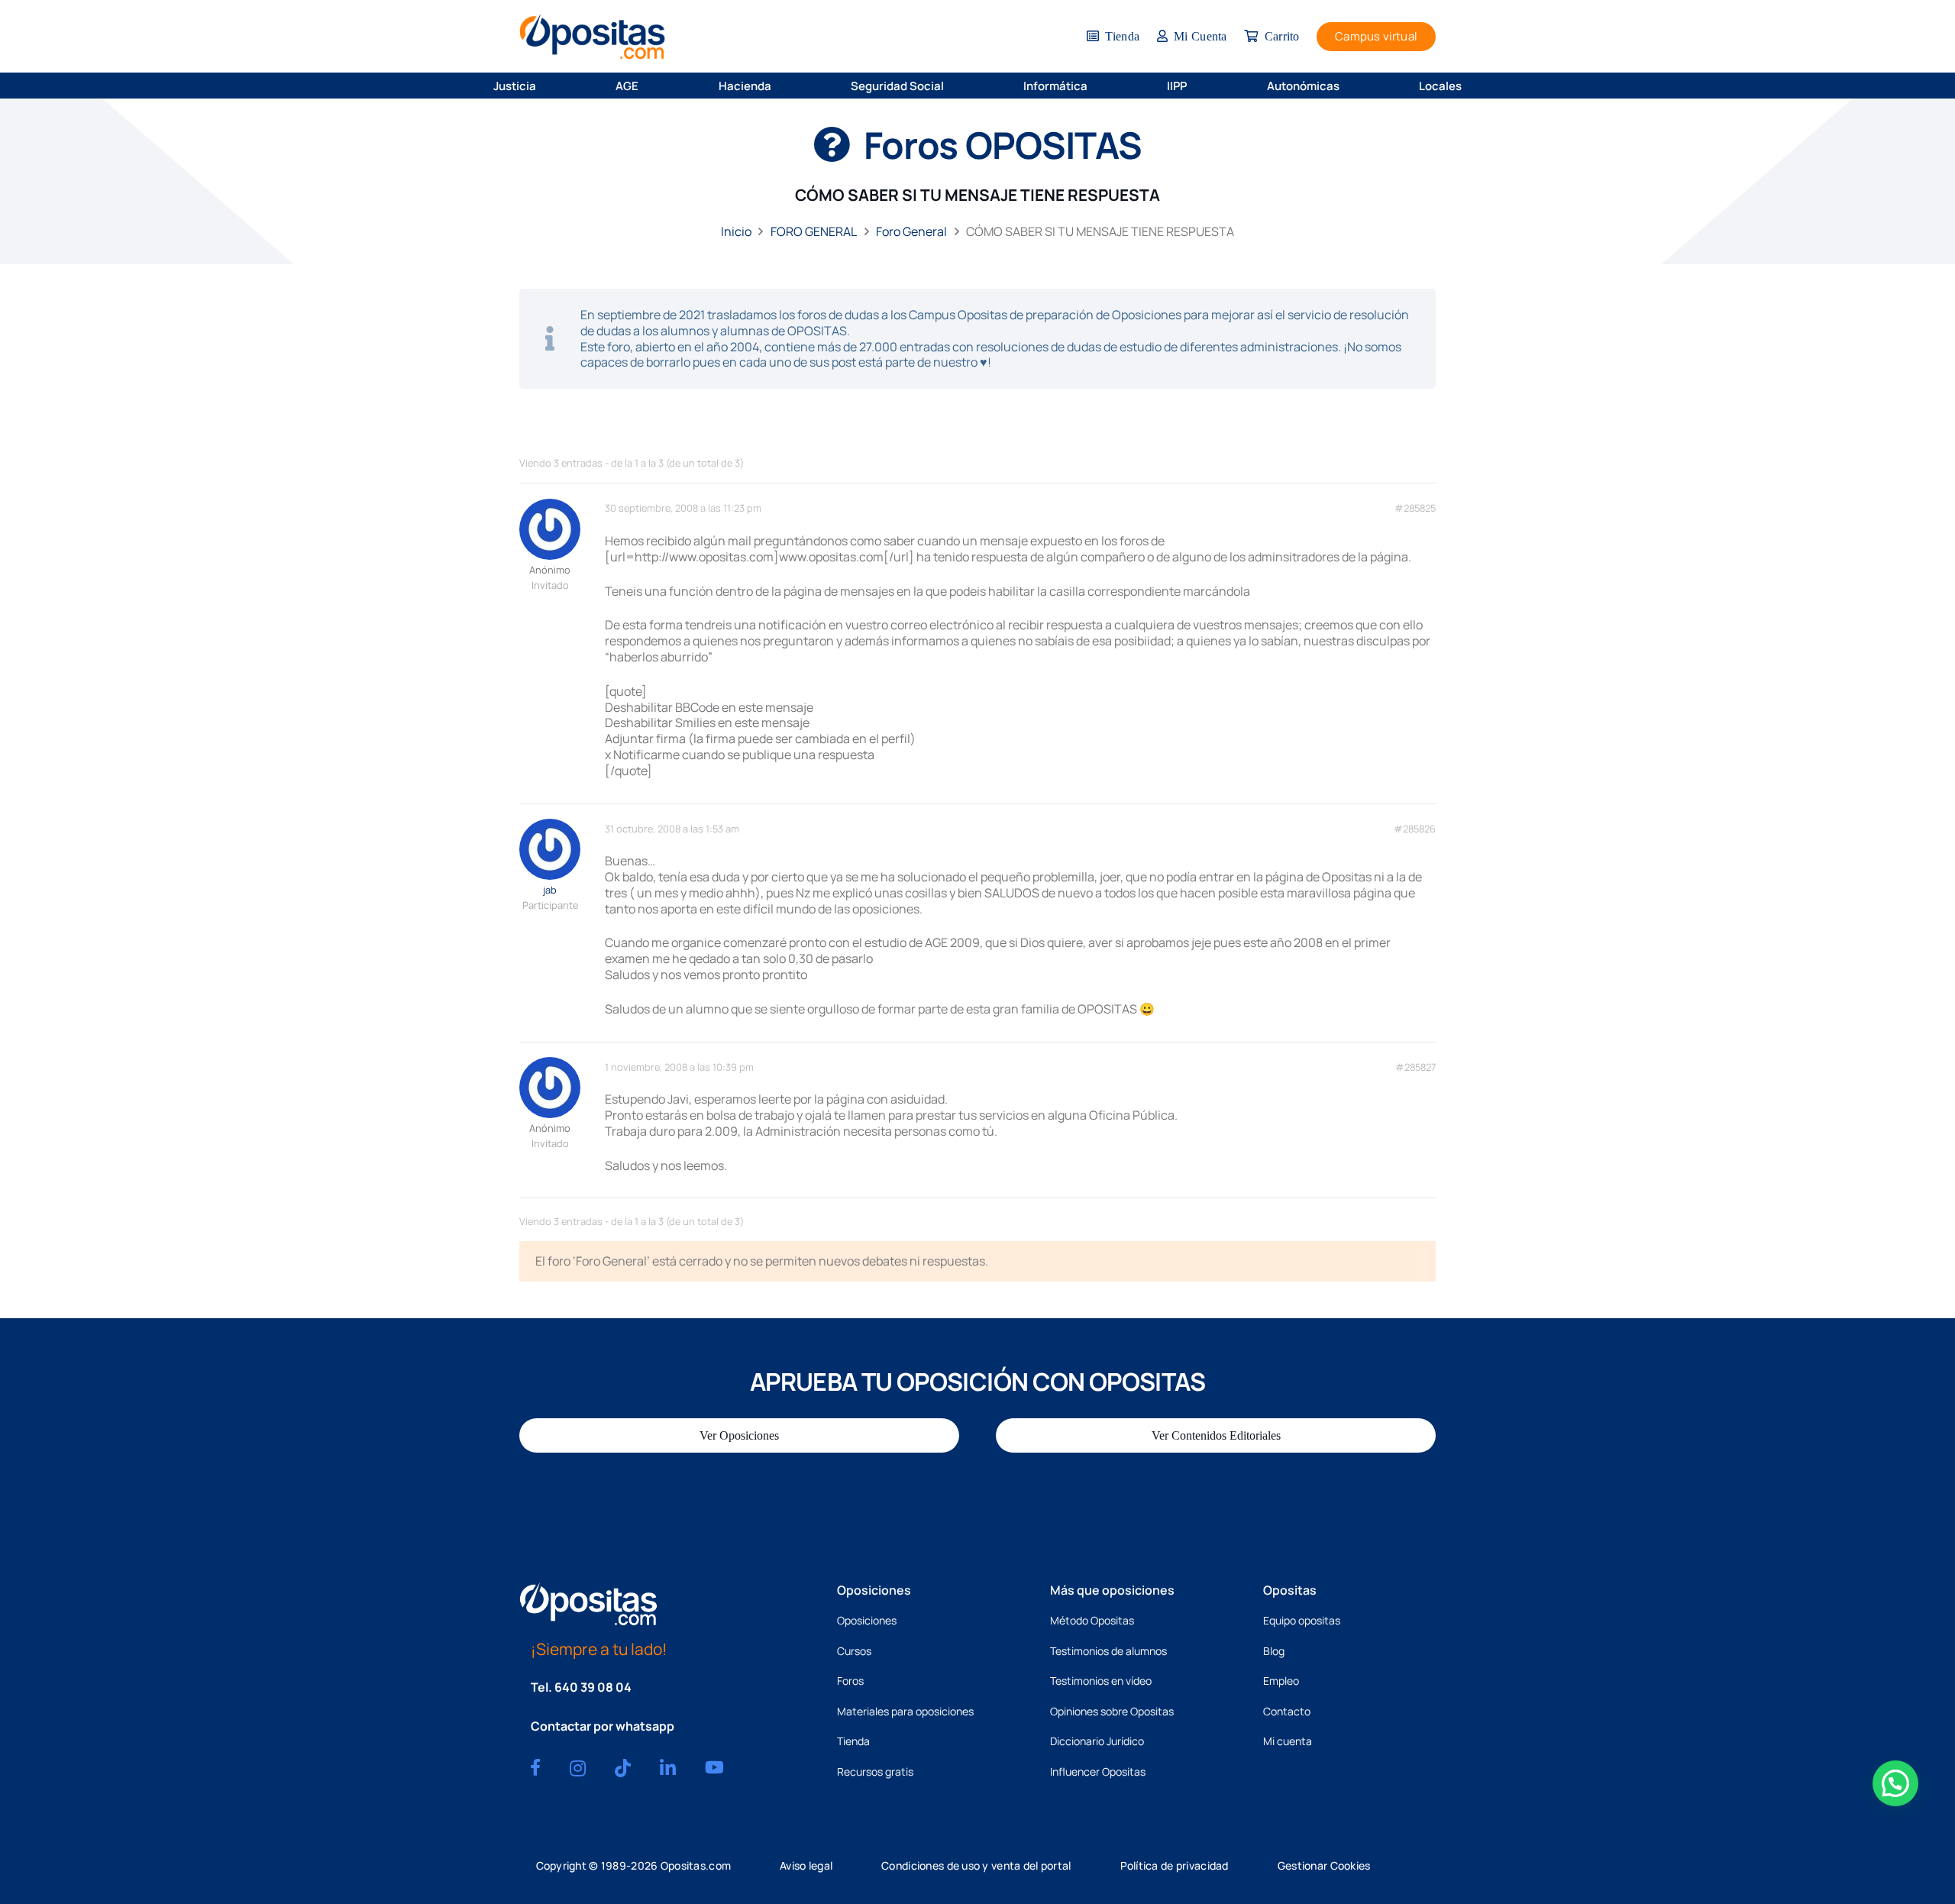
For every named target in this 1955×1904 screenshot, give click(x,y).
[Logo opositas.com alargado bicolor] (592, 36)
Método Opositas (1092, 1620)
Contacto (1287, 1711)
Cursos (854, 1651)
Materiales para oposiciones (905, 1711)
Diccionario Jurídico (1097, 1741)
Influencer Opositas (1098, 1771)
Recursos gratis (875, 1771)
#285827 (1415, 1067)
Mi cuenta (1288, 1741)
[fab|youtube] (714, 1767)
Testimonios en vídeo (1101, 1681)
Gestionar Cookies (1324, 1865)
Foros (850, 1681)
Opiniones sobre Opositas (1112, 1711)
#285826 (1415, 829)
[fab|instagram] (578, 1768)
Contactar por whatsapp (603, 1726)
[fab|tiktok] (623, 1768)
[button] (547, 86)
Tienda (853, 1741)
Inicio (736, 231)
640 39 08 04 (593, 1687)
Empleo (1281, 1681)
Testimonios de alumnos (1108, 1651)
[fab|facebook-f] (535, 1767)
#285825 (1415, 508)
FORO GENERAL (814, 231)
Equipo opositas (1302, 1620)
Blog (1274, 1651)
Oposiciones (867, 1620)
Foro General (911, 231)
